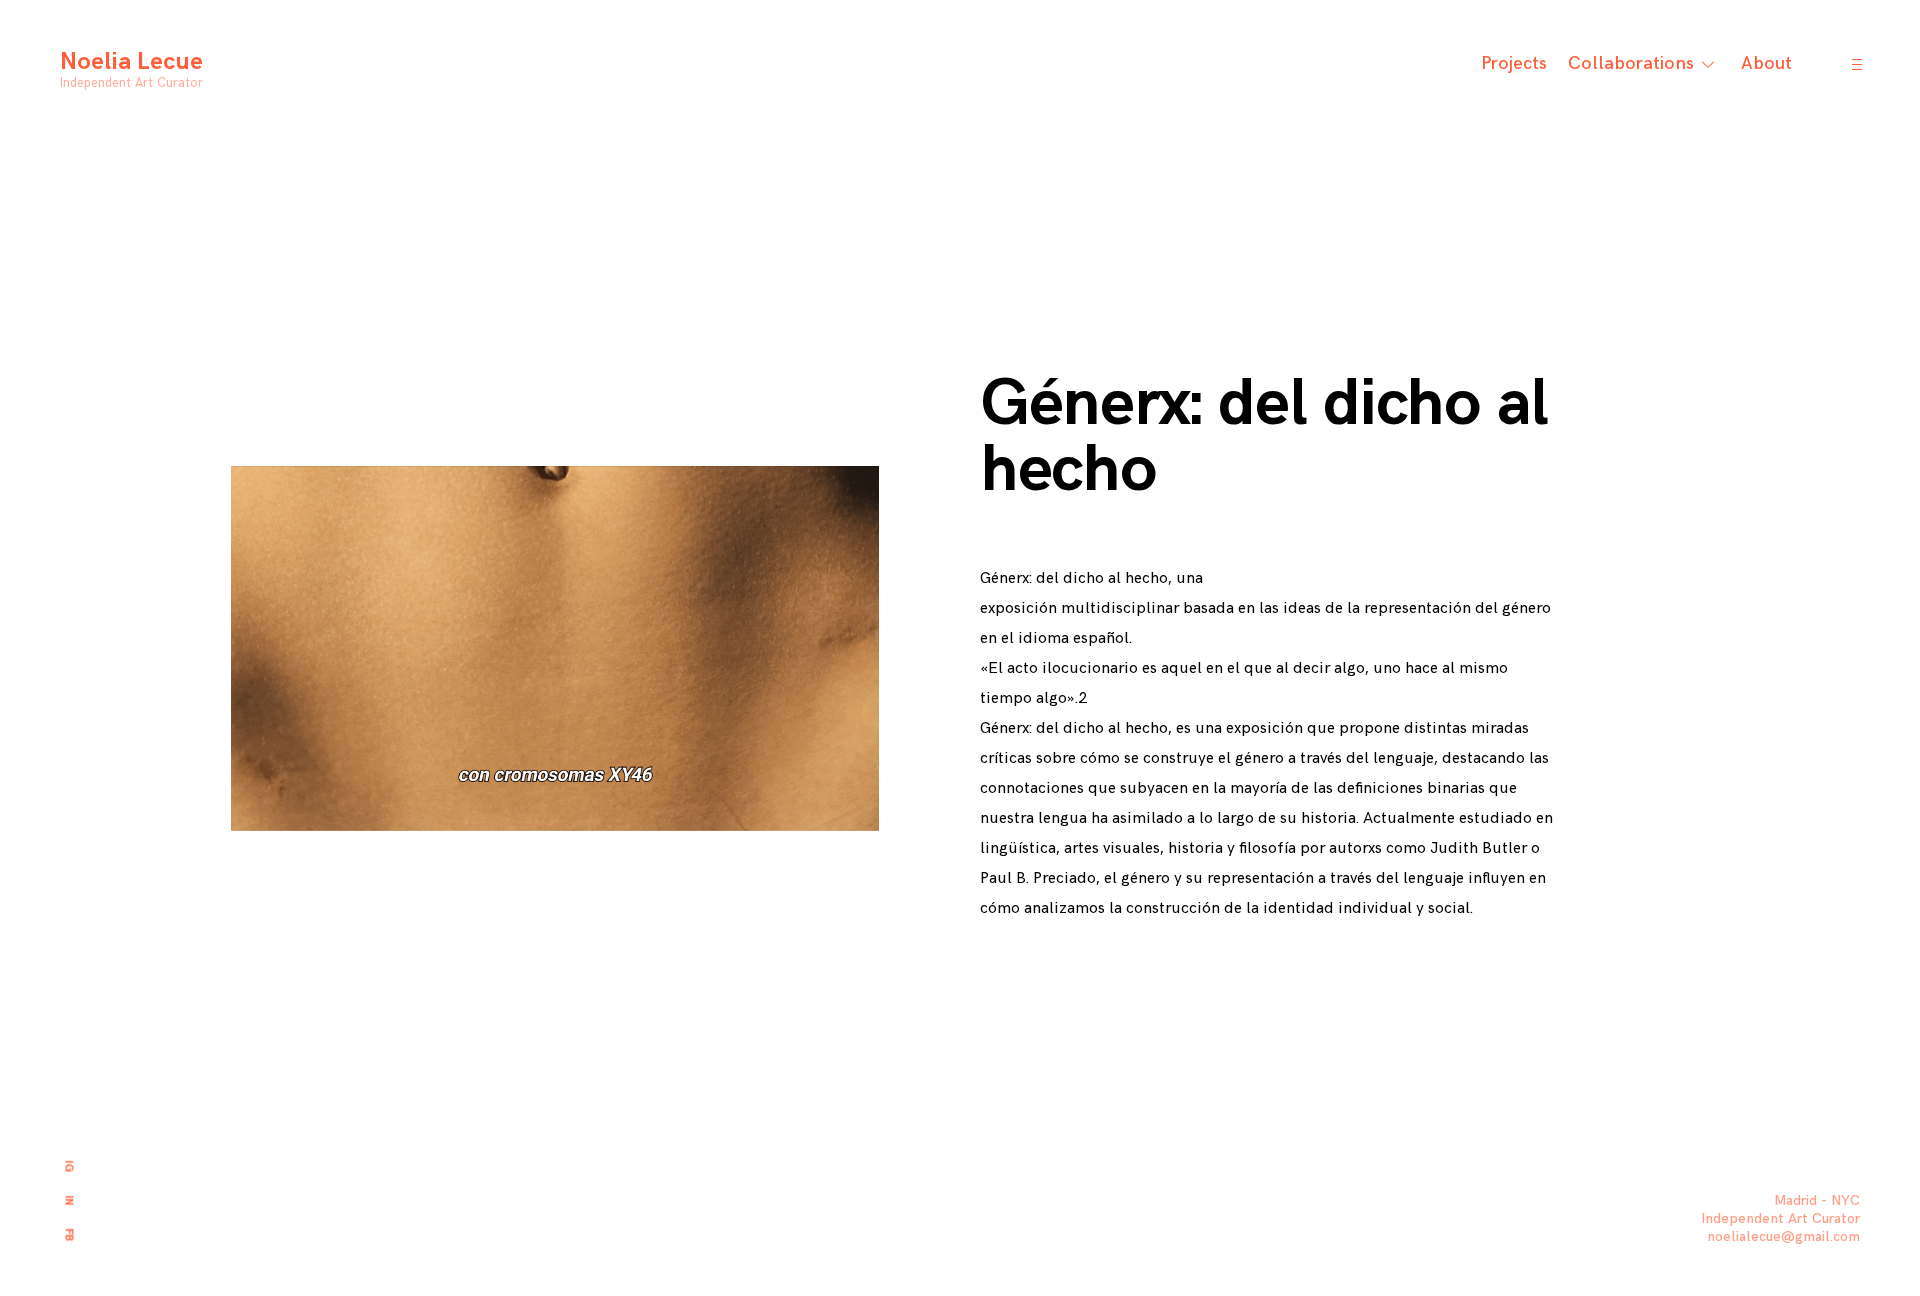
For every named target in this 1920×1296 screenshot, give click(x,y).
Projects (1514, 63)
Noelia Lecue (131, 61)
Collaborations (1631, 63)
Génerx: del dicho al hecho (1264, 437)
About (1766, 63)
